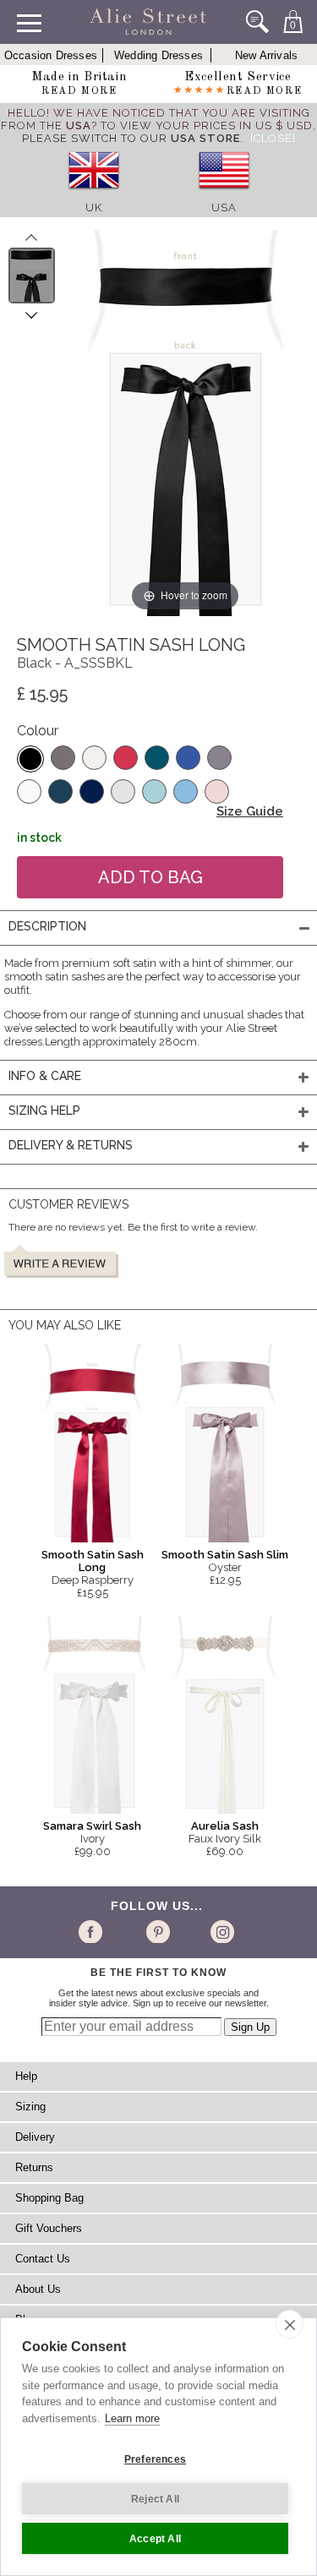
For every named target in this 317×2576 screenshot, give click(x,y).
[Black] (30, 759)
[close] (290, 2324)
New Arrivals (266, 55)
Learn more (132, 2418)
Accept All (155, 2539)
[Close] (273, 138)
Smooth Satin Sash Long (93, 1561)
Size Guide (250, 811)
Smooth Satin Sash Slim (225, 1555)
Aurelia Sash (225, 1826)
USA (224, 207)
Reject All (155, 2499)
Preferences (155, 2459)
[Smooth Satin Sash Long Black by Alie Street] (32, 276)
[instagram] (220, 1931)
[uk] (94, 195)
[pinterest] (157, 1931)
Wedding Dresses (158, 55)
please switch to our (131, 138)
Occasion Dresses (51, 55)
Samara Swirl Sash (92, 1826)
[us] (224, 195)
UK (94, 207)
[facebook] (93, 1931)
